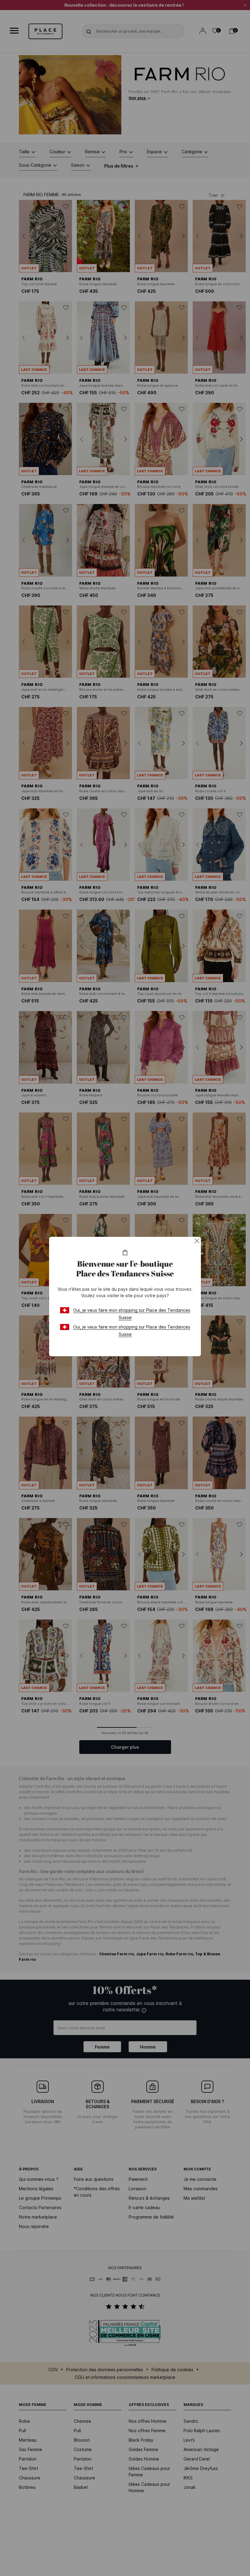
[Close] (197, 1241)
